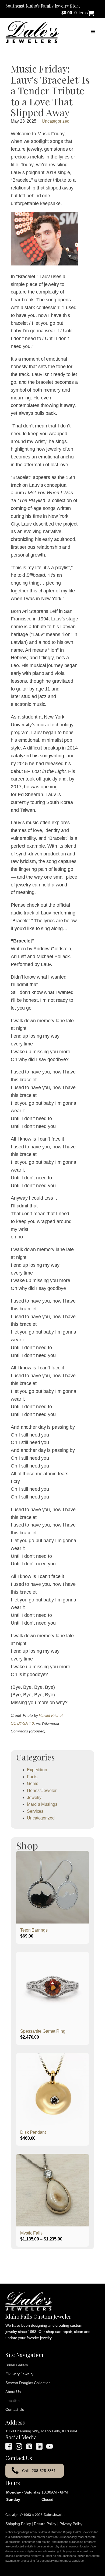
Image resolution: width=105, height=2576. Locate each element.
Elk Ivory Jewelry (19, 2374)
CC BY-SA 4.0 (22, 1723)
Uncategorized (56, 121)
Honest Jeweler (42, 1791)
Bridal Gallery (17, 2365)
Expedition (37, 1770)
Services (35, 1811)
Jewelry (34, 1798)
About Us (13, 2392)
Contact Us (15, 2409)
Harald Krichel (51, 1715)
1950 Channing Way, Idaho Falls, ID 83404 (41, 2431)
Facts (32, 1777)
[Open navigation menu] (93, 32)
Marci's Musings (42, 1804)
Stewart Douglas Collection (28, 2383)
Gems (33, 1783)
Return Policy (45, 2524)
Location (13, 2401)
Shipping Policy (18, 2524)
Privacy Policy (71, 2524)
